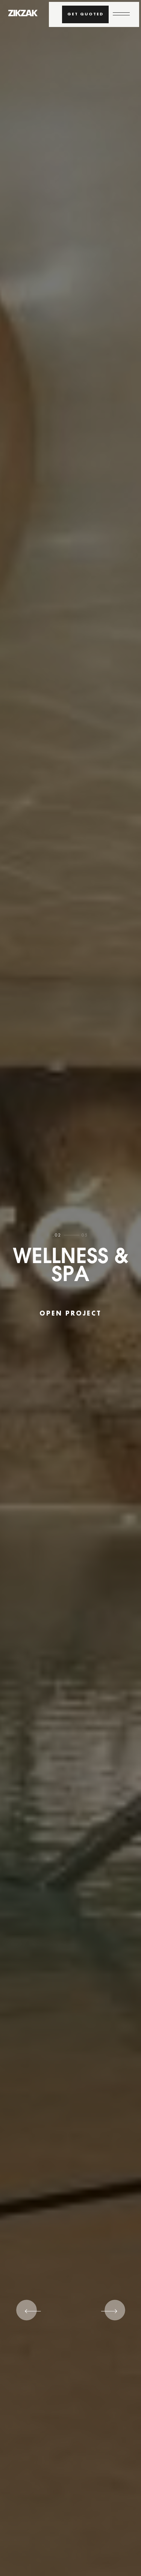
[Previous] (35, 2315)
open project (70, 1314)
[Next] (106, 2315)
